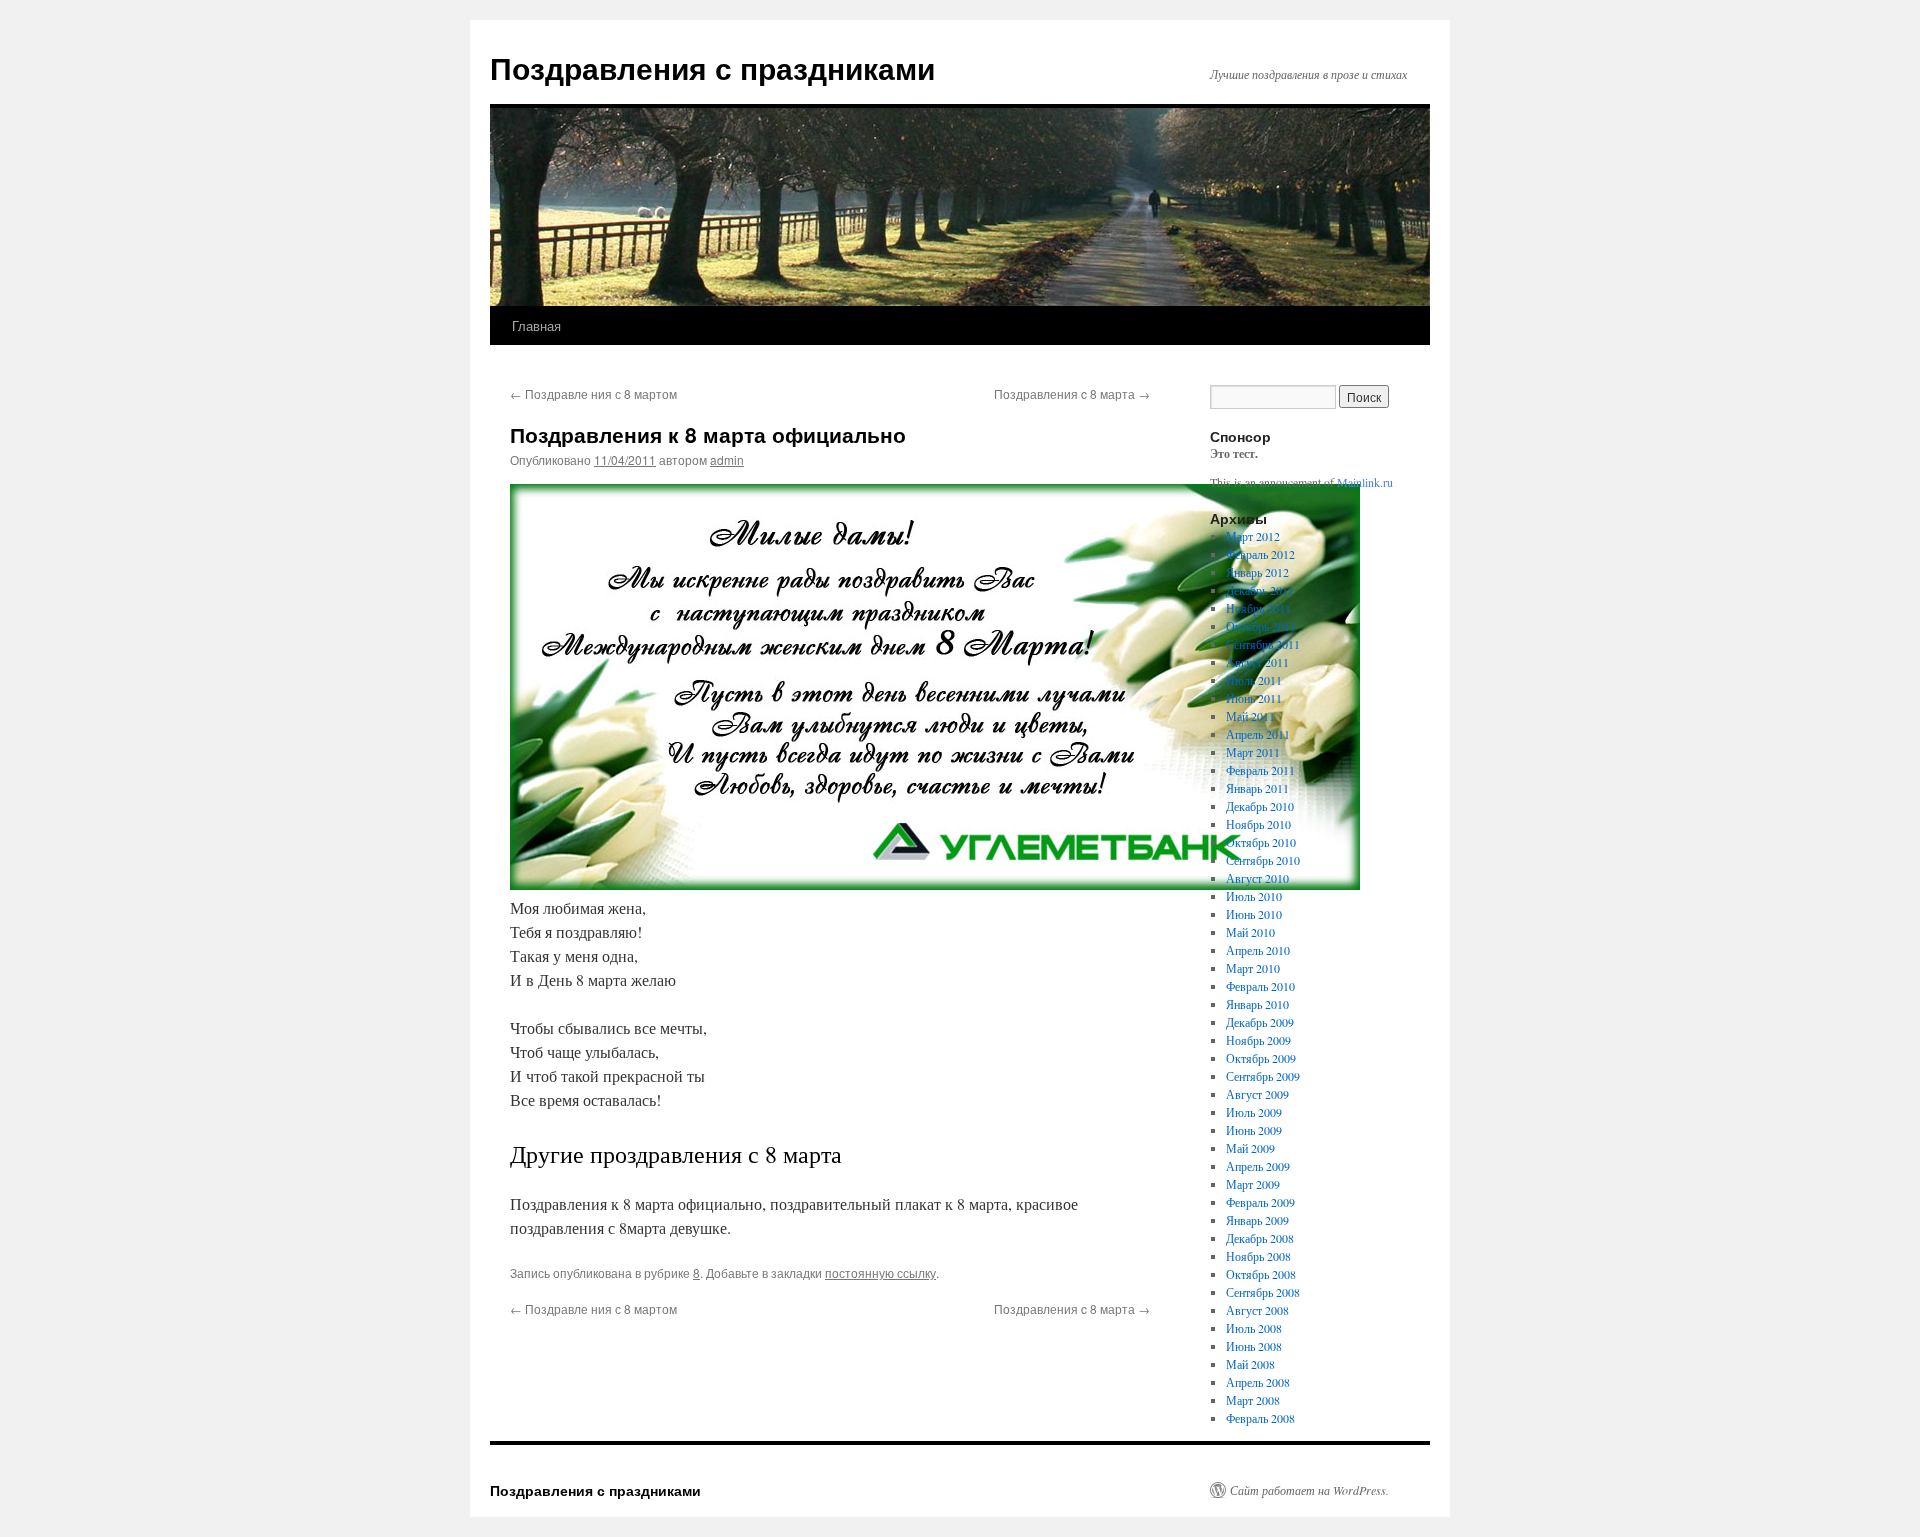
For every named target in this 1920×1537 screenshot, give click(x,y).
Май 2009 (1250, 1148)
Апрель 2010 (1258, 950)
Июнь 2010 (1254, 914)
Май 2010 (1250, 932)
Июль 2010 (1254, 896)
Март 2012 (1253, 536)
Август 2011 (1257, 662)
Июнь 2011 (1254, 698)
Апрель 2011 (1258, 734)
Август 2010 (1257, 878)
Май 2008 (1250, 1364)
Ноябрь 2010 (1258, 824)
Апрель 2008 (1258, 1382)
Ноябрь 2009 (1258, 1040)
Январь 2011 (1257, 788)
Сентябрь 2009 (1263, 1076)
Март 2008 (1253, 1400)
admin (727, 459)
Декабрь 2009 (1260, 1022)
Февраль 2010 (1260, 986)
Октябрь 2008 (1261, 1274)
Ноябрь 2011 (1258, 608)
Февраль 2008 (1260, 1418)
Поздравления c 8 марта (1072, 393)
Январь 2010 (1257, 1004)
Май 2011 (1250, 716)
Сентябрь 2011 (1263, 644)
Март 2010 (1253, 968)
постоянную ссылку (880, 1272)
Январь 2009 (1257, 1220)
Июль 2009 (1254, 1112)
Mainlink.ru (1365, 482)
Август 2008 (1257, 1310)
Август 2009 (1257, 1094)
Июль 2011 (1254, 680)
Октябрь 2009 (1261, 1058)
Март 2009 (1253, 1184)
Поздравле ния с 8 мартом (593, 393)
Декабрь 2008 (1260, 1238)
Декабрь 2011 (1260, 590)
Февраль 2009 (1260, 1202)
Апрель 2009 (1258, 1166)
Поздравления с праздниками (712, 67)
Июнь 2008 (1254, 1346)
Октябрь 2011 (1261, 626)
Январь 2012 (1257, 572)
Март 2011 (1253, 752)
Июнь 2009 (1254, 1130)
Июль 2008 (1254, 1328)
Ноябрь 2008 (1258, 1256)
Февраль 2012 (1260, 554)
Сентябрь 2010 (1263, 860)
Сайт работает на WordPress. (1309, 1490)
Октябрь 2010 (1261, 842)
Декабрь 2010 (1260, 806)
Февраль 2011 (1260, 770)
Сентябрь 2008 (1263, 1292)
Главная (536, 325)
